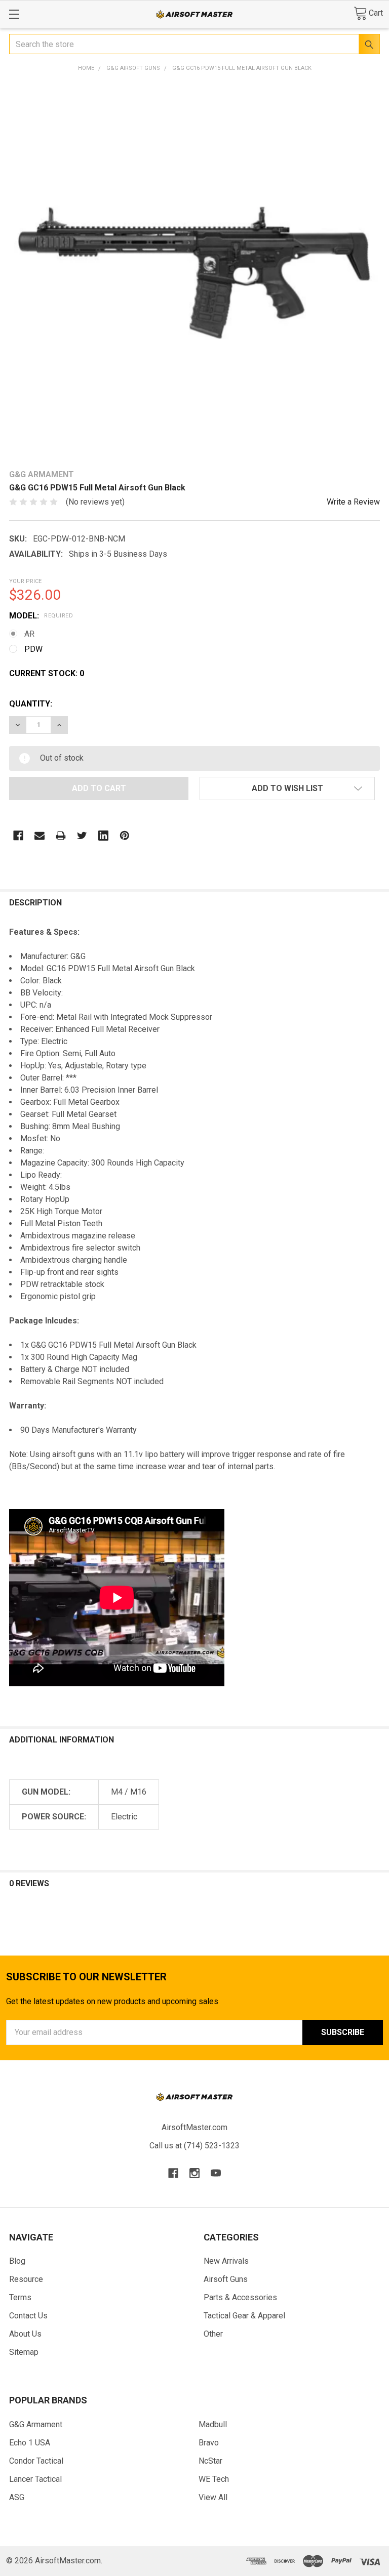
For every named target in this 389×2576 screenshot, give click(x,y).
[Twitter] (82, 836)
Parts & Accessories (240, 2297)
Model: (41, 616)
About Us (25, 2334)
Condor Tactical (36, 2461)
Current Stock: (47, 673)
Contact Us (28, 2316)
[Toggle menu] (14, 14)
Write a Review (353, 502)
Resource (26, 2279)
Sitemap (24, 2352)
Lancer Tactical (35, 2479)
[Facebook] (18, 836)
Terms (20, 2297)
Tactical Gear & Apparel (244, 2316)
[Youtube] (216, 2173)
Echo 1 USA (30, 2443)
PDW (33, 649)
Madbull (213, 2424)
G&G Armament (36, 2424)
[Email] (40, 836)
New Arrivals (226, 2261)
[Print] (61, 836)
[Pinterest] (125, 836)
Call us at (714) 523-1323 (194, 2146)
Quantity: (31, 704)
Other (213, 2334)
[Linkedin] (103, 836)
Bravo (209, 2443)
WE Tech (214, 2479)
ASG (17, 2497)
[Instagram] (194, 2173)
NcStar (210, 2461)
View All (213, 2497)
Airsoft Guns (226, 2279)
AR (29, 634)
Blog (17, 2261)
